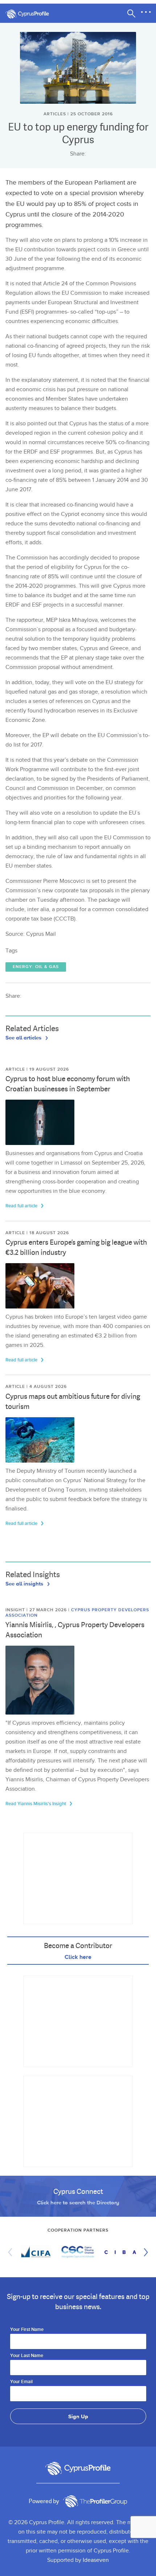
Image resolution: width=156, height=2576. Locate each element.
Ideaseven (96, 2560)
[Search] (131, 13)
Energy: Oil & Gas (36, 967)
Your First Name (27, 2330)
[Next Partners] (144, 2252)
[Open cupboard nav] (146, 12)
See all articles (24, 1037)
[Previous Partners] (12, 2252)
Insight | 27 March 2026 (37, 1610)
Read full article (22, 1206)
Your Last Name (27, 2356)
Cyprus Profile (31, 14)
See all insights (25, 1583)
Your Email (21, 2382)
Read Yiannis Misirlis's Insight (36, 1804)
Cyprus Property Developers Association (77, 1612)
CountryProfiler (95, 2501)
